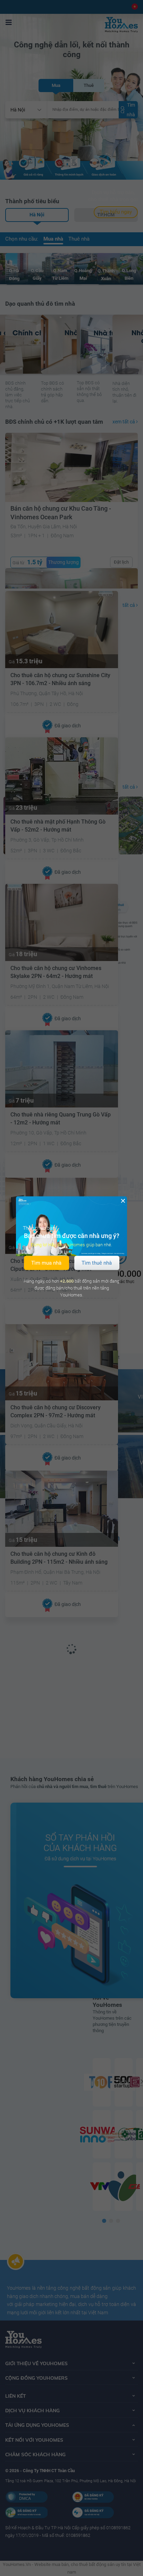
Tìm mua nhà (46, 1263)
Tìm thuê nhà (97, 1263)
